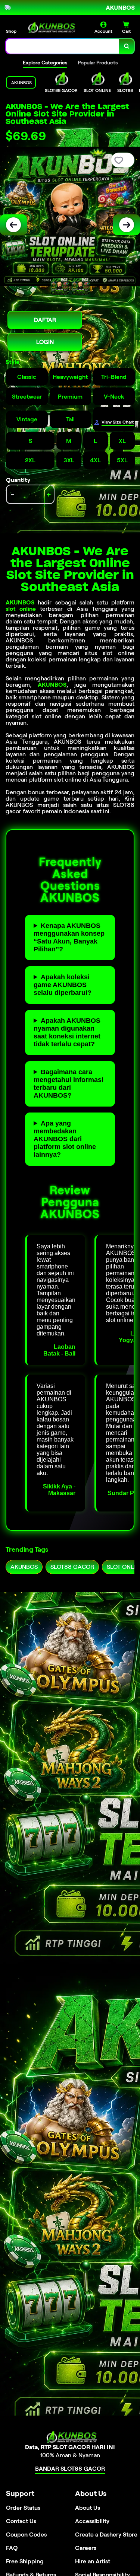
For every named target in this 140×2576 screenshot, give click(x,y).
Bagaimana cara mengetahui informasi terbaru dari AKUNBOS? (69, 1084)
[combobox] (63, 46)
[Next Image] (127, 225)
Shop (11, 31)
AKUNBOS (20, 602)
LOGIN (45, 342)
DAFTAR (45, 320)
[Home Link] (50, 28)
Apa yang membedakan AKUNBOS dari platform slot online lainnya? (65, 1139)
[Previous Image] (13, 225)
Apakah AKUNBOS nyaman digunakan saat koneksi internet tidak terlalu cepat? (67, 1032)
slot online (21, 609)
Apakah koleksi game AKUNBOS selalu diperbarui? (63, 985)
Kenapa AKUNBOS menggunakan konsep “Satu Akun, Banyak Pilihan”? (69, 937)
